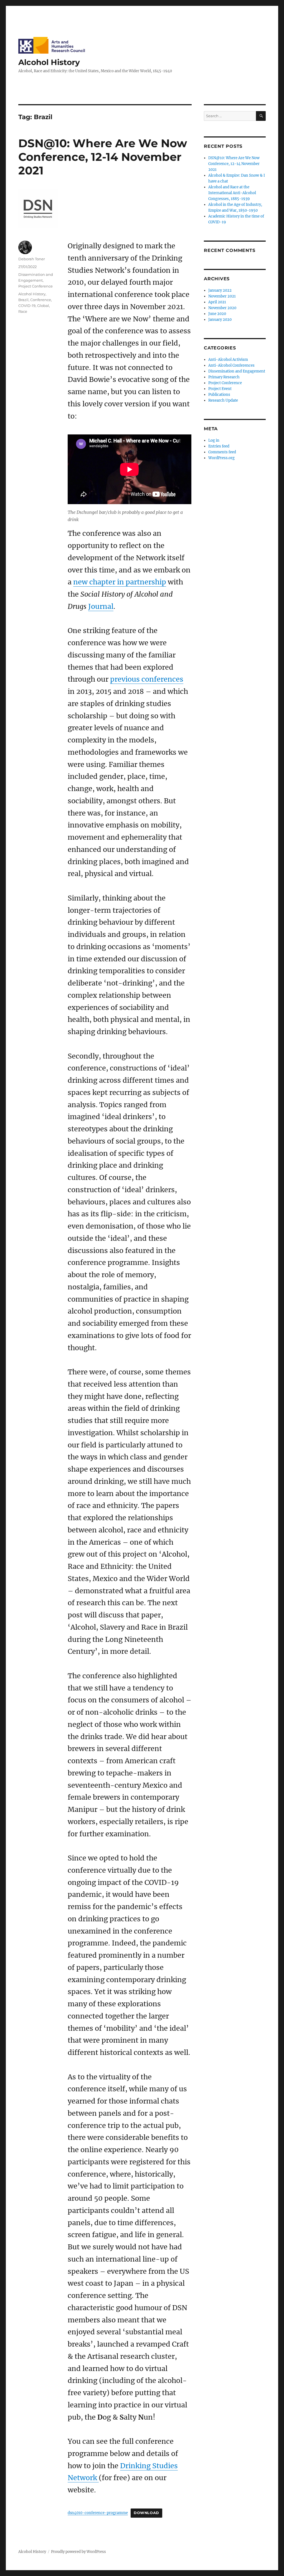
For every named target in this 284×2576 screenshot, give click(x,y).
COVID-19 (27, 306)
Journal (101, 606)
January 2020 (220, 320)
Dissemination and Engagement (237, 371)
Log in (214, 440)
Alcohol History (49, 62)
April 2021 (217, 302)
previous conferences (147, 679)
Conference (41, 300)
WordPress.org (221, 458)
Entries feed (219, 446)
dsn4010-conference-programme (98, 2513)
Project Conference (35, 286)
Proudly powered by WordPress (78, 2552)
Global (43, 306)
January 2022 (220, 290)
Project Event (220, 389)
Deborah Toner (32, 259)
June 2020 (217, 314)
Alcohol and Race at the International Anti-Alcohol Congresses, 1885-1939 (232, 193)
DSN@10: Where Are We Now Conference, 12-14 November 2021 (103, 157)
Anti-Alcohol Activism (228, 360)
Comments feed (222, 452)
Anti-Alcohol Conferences (231, 365)
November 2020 (222, 308)
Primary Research (224, 377)
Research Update (223, 400)
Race (23, 311)
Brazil (23, 300)
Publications (219, 395)
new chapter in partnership (120, 582)
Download (146, 2513)
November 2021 (222, 296)
